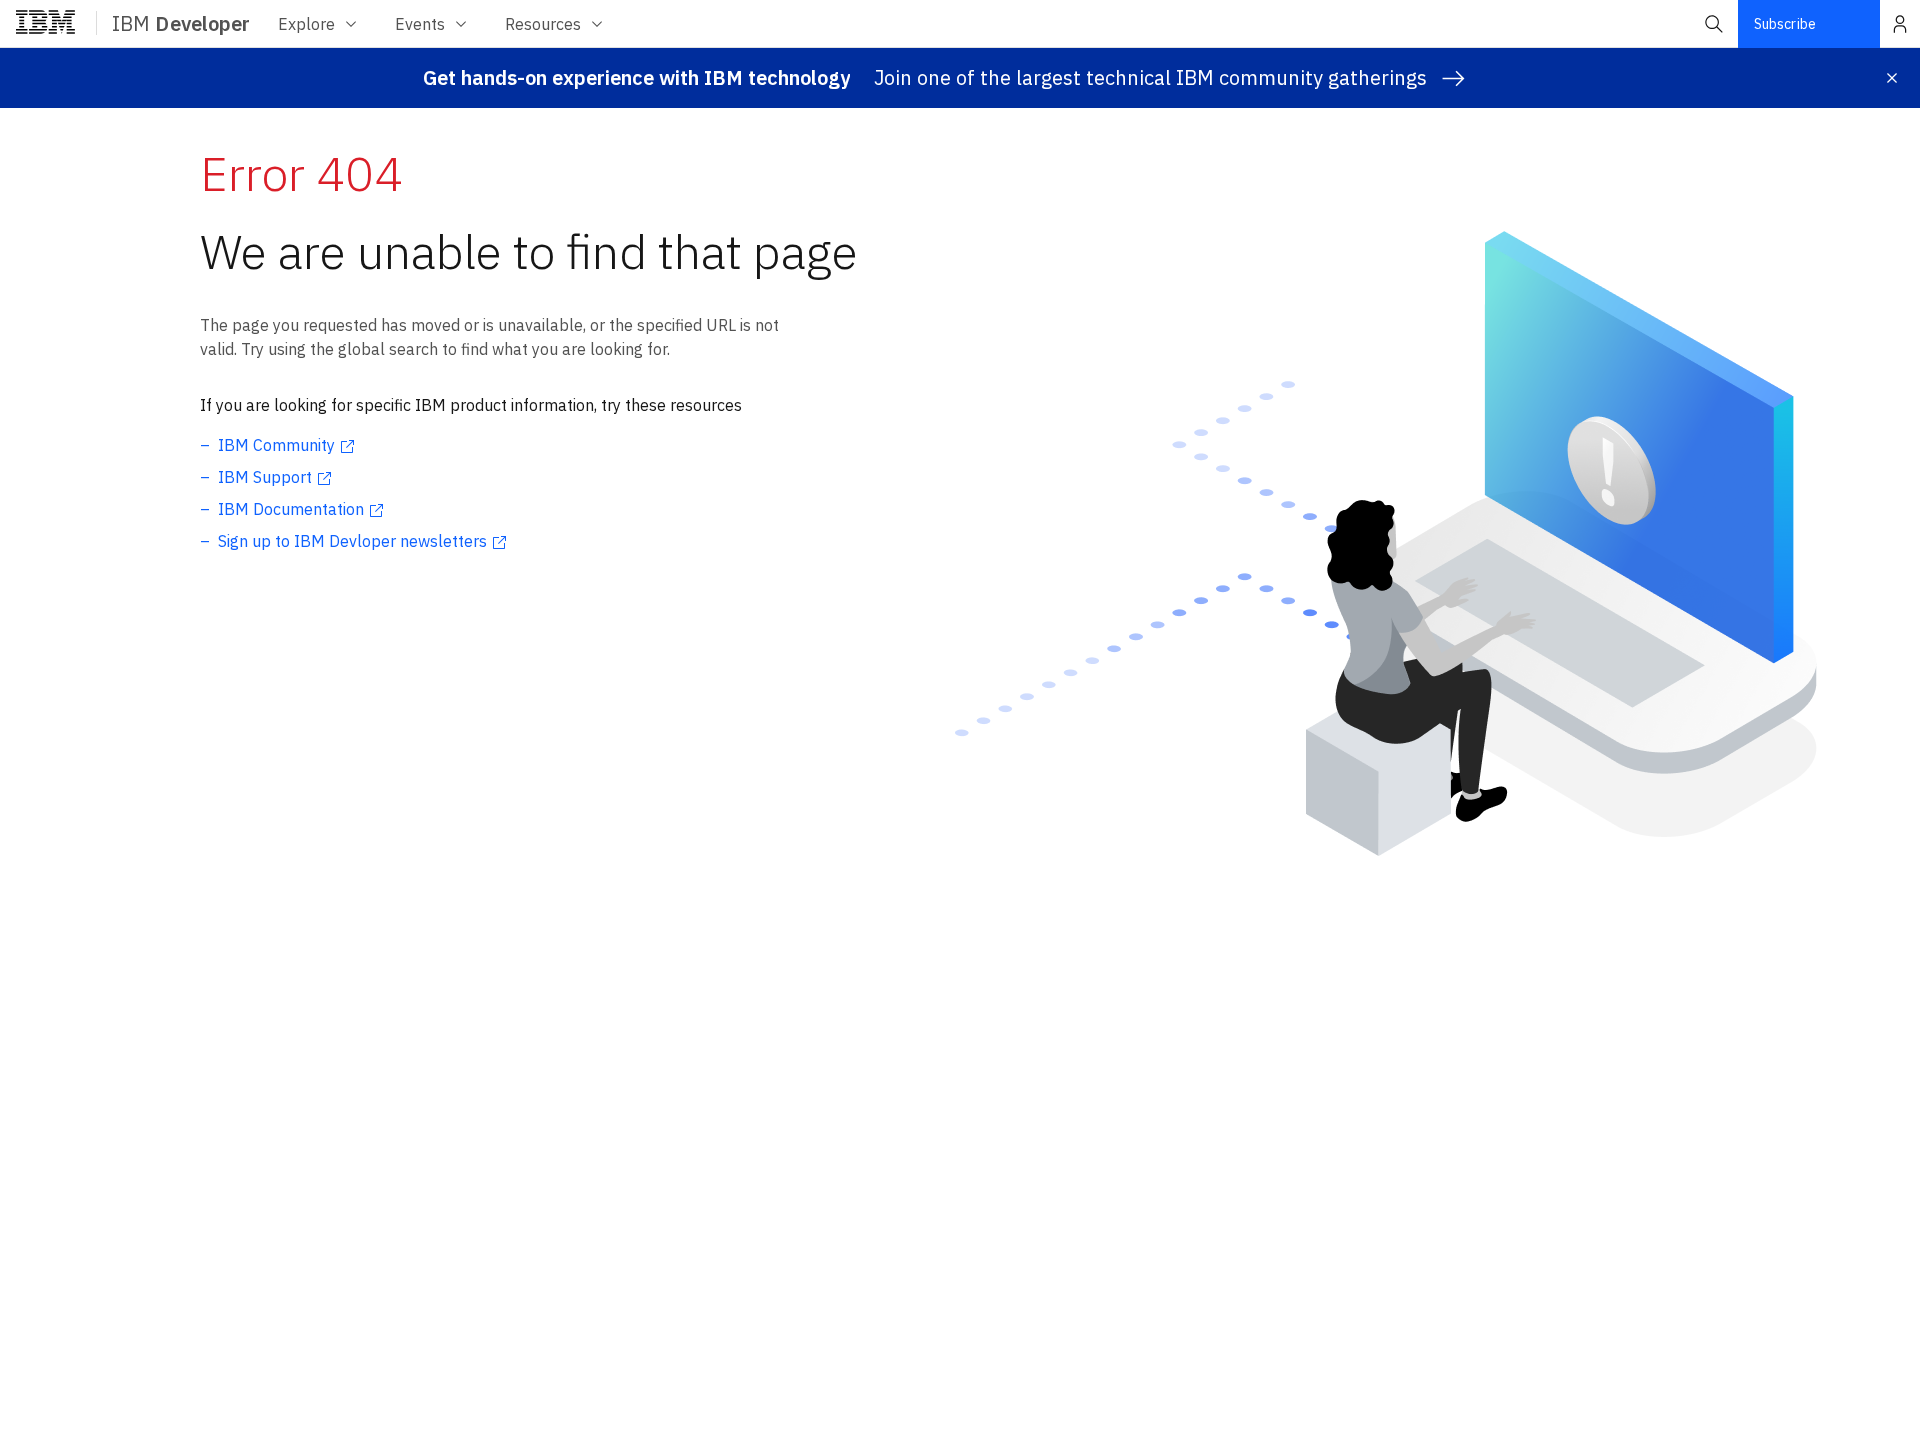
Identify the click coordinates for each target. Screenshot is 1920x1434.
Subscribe (1785, 24)
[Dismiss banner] (1892, 78)
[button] (1714, 24)
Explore (306, 24)
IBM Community (276, 445)
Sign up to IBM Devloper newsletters (352, 541)
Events (420, 24)
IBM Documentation (291, 509)
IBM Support (265, 477)
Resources (543, 24)
